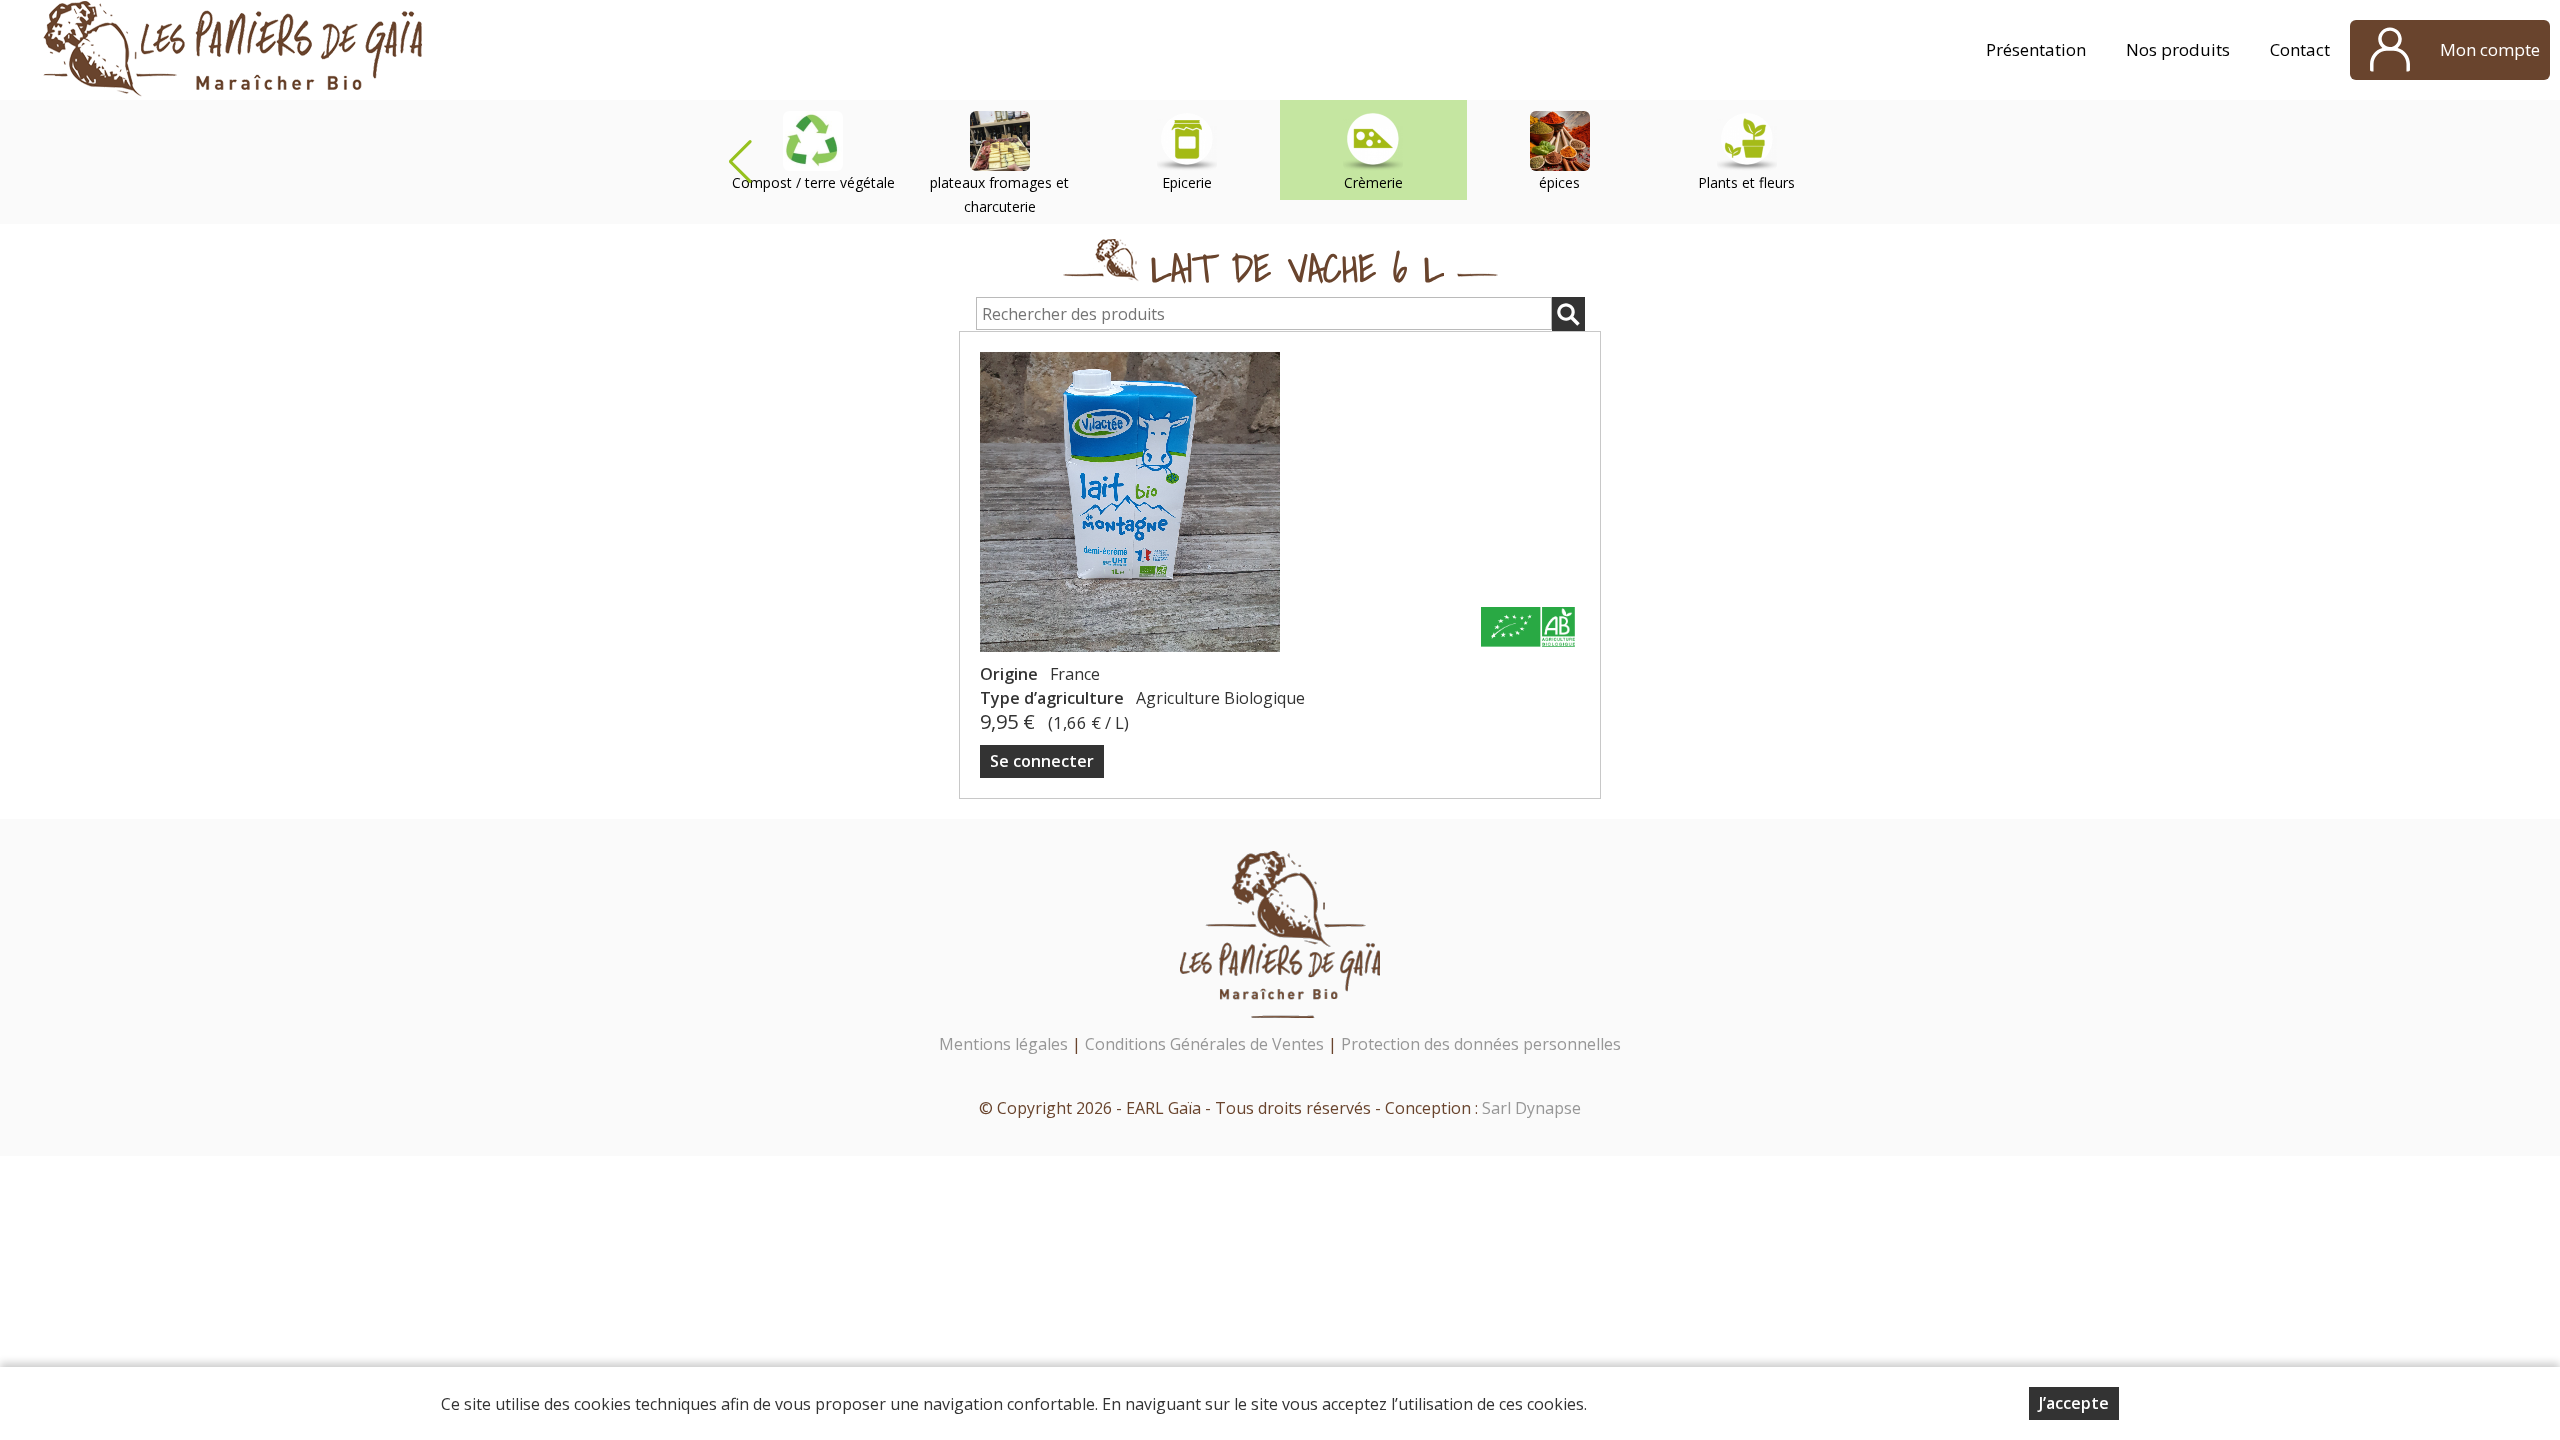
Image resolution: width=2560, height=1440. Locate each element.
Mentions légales (1003, 1044)
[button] (740, 162)
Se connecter (1042, 761)
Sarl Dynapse (1531, 1108)
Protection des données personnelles (1481, 1044)
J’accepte (2074, 1403)
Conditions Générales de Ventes (1206, 1044)
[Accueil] (233, 50)
